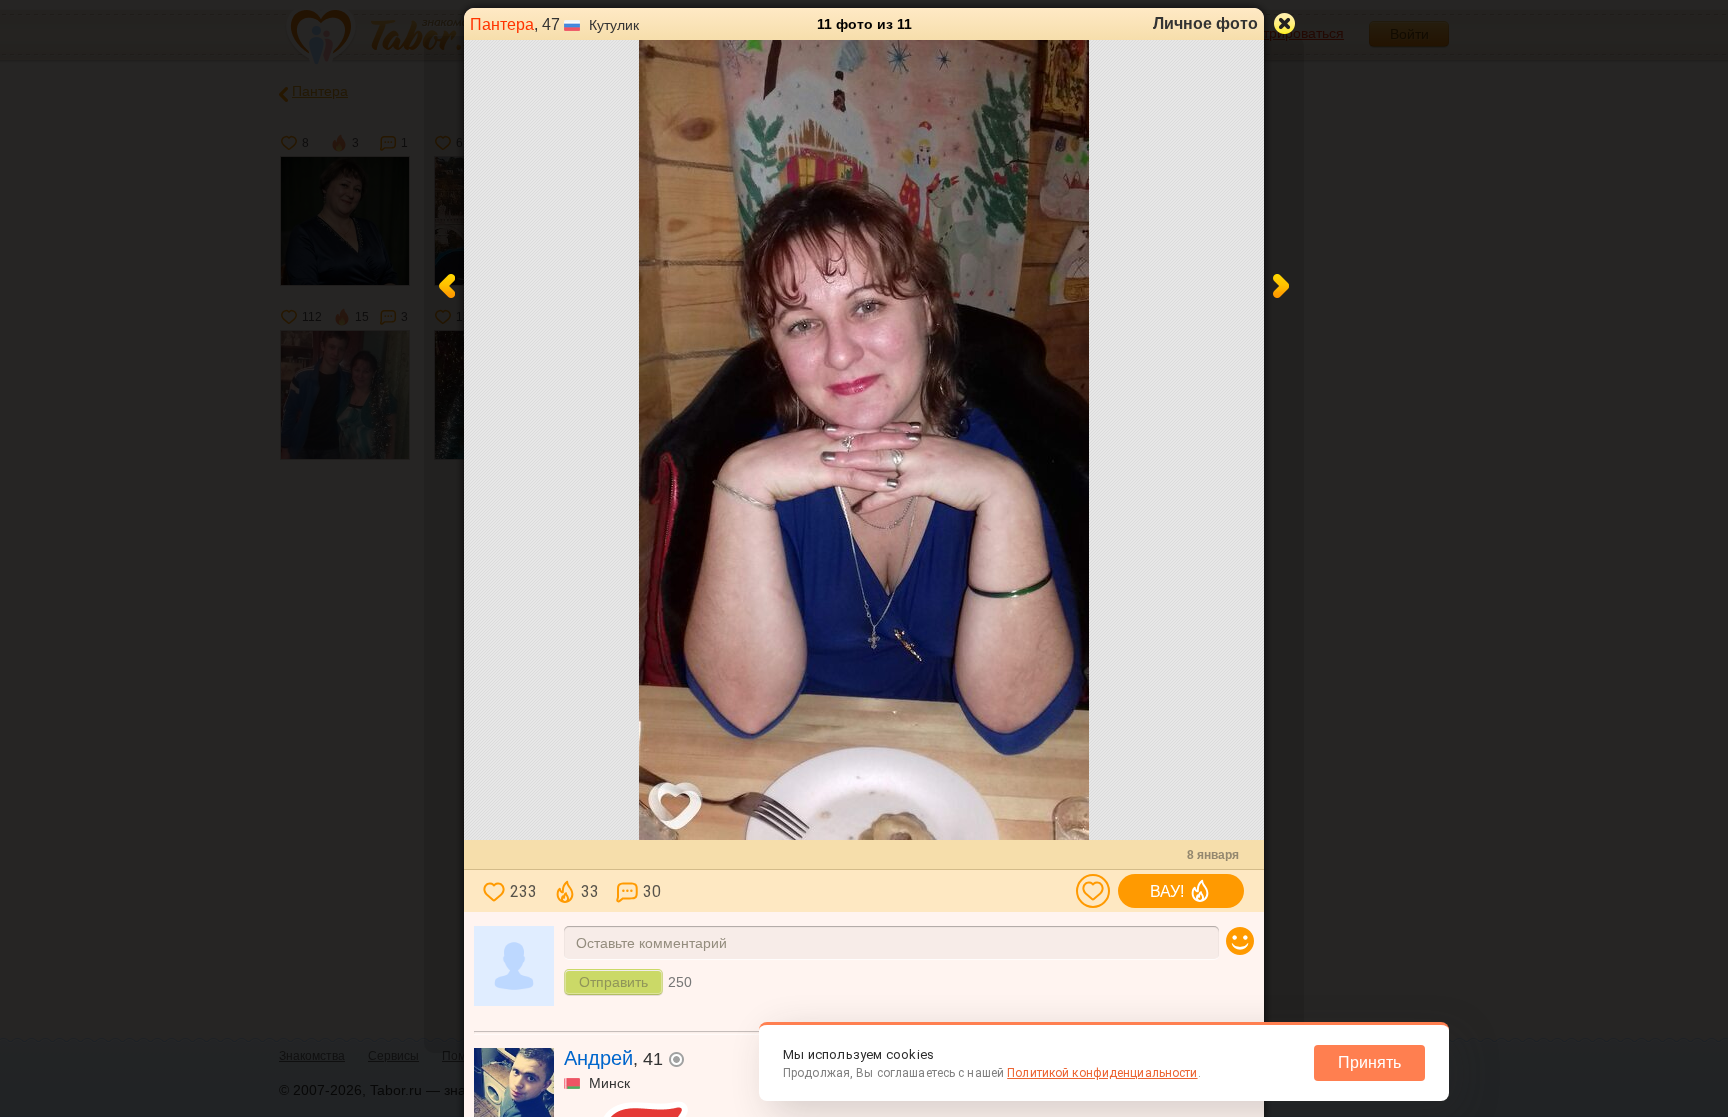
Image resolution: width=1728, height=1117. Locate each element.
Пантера (502, 24)
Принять (1369, 1062)
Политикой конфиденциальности (1102, 1073)
